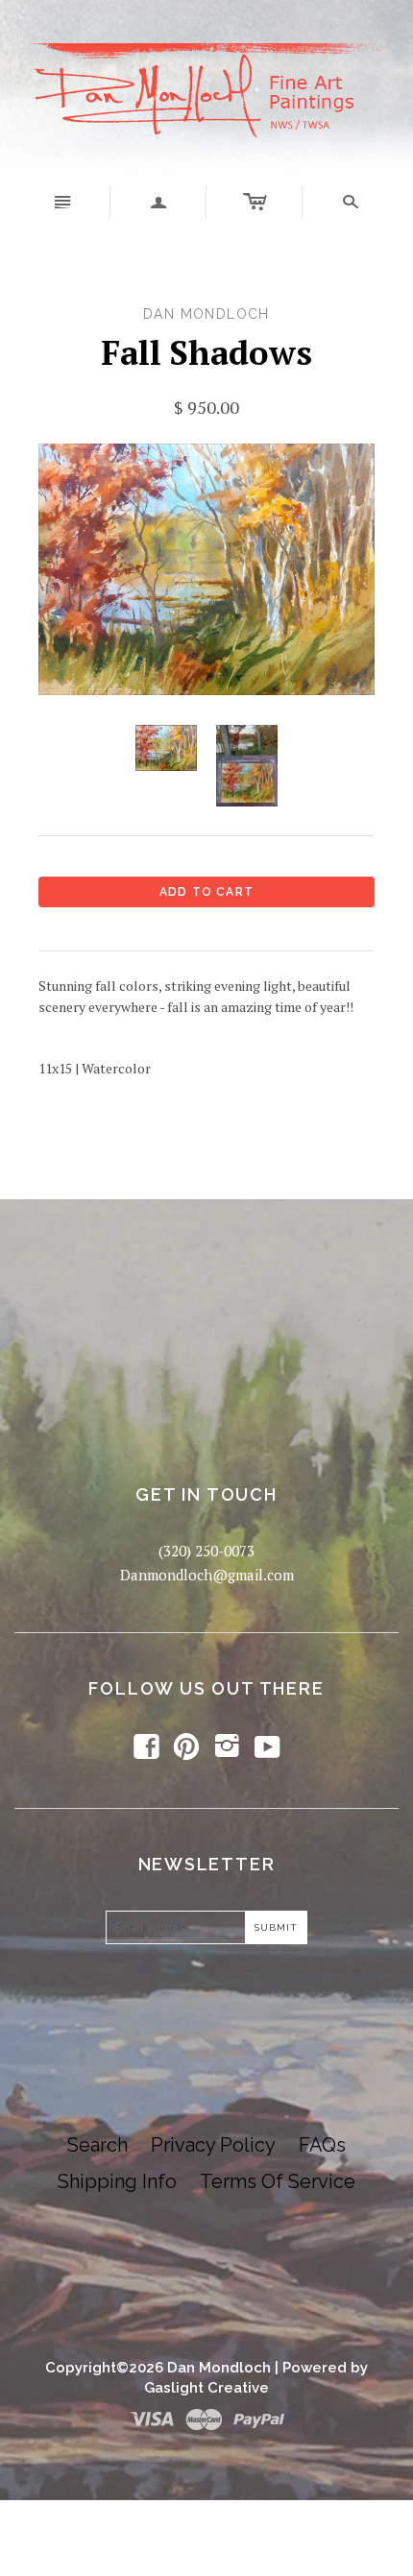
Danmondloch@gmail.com (207, 1575)
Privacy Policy (213, 2145)
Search (97, 2145)
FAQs (322, 2145)
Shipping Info (117, 2181)
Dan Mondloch (219, 2368)
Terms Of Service (278, 2181)
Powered (315, 2368)
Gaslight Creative (206, 2388)
